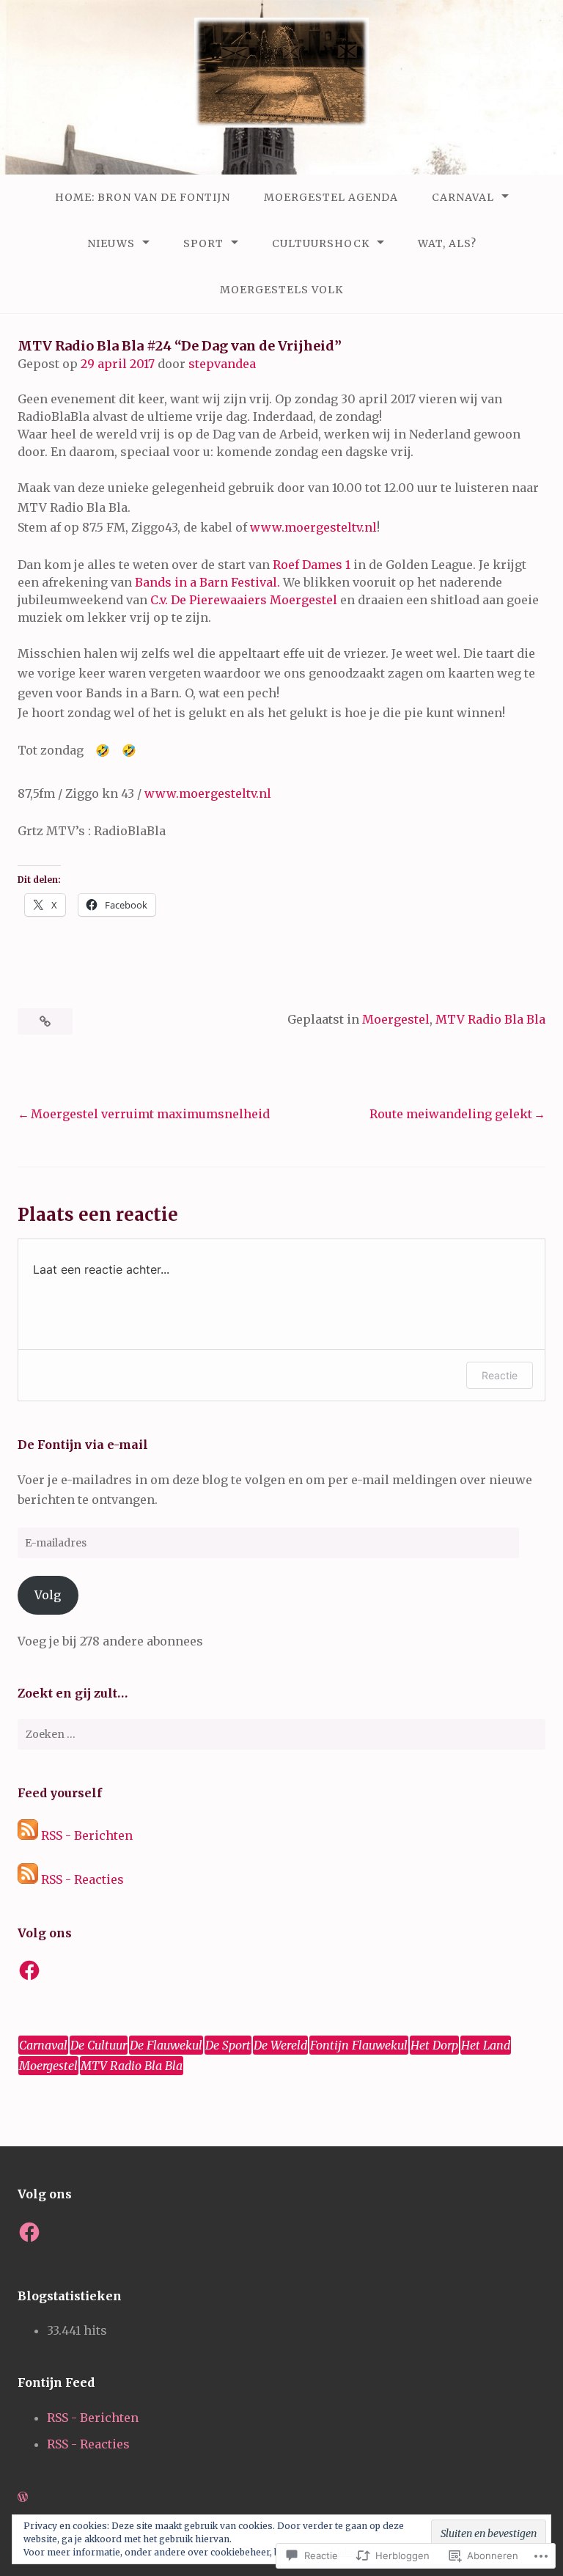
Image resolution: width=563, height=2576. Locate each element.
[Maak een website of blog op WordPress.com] (23, 2497)
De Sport (228, 2045)
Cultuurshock (321, 243)
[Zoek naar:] (281, 1734)
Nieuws (111, 243)
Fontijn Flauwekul (359, 2045)
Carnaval (463, 197)
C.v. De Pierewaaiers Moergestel (244, 600)
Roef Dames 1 (312, 565)
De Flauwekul (166, 2045)
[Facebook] (29, 1970)
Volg (48, 1595)
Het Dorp (434, 2045)
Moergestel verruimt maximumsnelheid (150, 1114)
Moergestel (396, 1019)
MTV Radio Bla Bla (490, 1019)
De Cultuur (99, 2045)
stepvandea (222, 364)
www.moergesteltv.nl (313, 527)
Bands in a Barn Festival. (207, 582)
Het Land (486, 2045)
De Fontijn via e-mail (83, 1445)
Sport (203, 243)
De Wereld (280, 2045)
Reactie (500, 1375)
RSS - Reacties (82, 1879)
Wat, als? (447, 243)
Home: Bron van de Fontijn (143, 197)
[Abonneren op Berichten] (28, 1835)
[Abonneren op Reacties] (28, 1879)
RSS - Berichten (87, 1835)
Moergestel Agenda (331, 197)
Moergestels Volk (281, 290)
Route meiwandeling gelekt (451, 1114)
